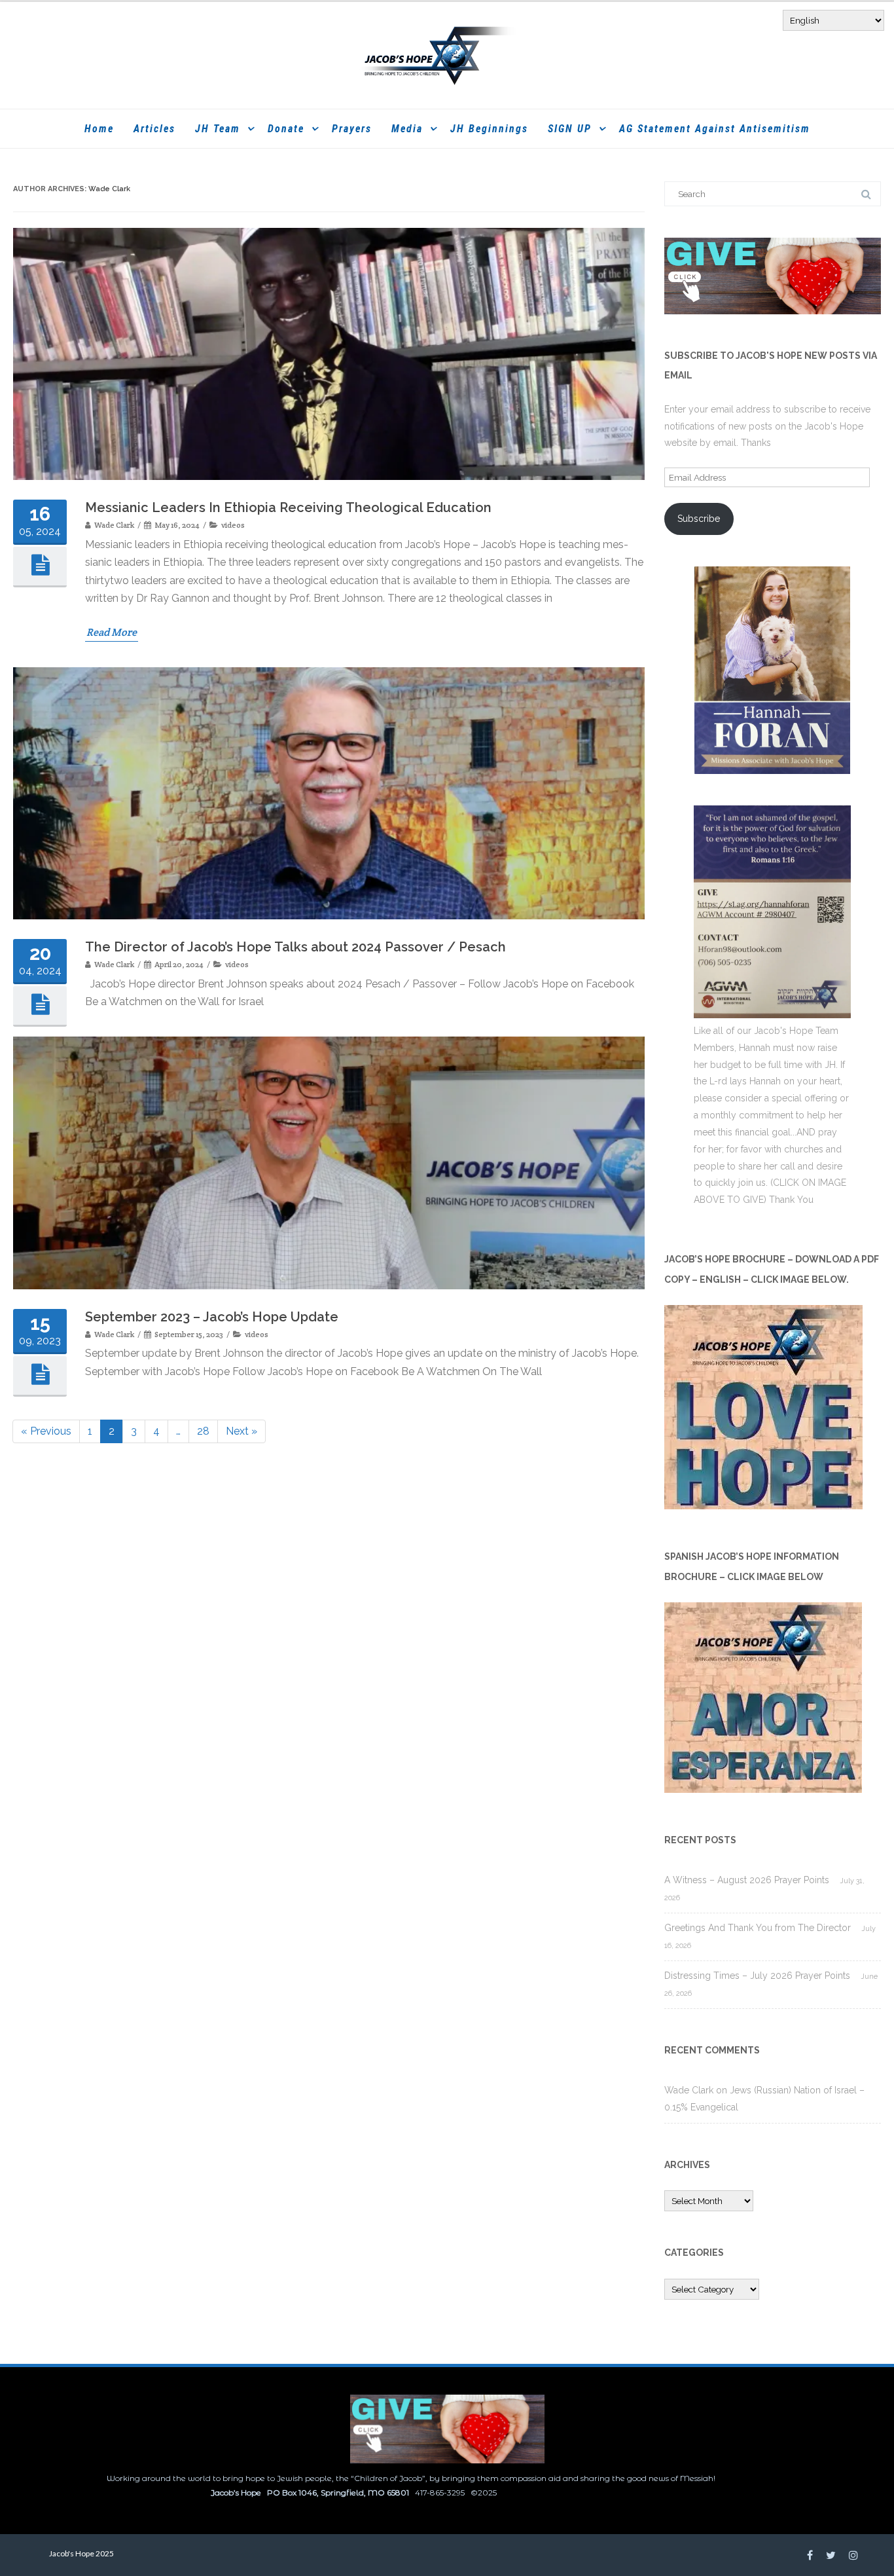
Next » (241, 1431)
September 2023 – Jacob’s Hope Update (212, 1317)
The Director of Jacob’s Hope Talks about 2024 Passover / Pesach (295, 947)
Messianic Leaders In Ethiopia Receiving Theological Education (288, 507)
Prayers (352, 129)
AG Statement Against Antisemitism (715, 129)
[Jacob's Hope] (447, 55)
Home (99, 129)
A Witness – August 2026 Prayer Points (747, 1880)
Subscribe (699, 519)
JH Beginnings (489, 129)
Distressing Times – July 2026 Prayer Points (757, 1976)
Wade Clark (109, 189)
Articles (154, 129)
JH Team (218, 129)
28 (207, 1433)
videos (233, 525)
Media (407, 129)
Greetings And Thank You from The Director (758, 1928)
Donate (286, 129)
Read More (112, 632)
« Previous (46, 1431)
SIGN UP (570, 129)
